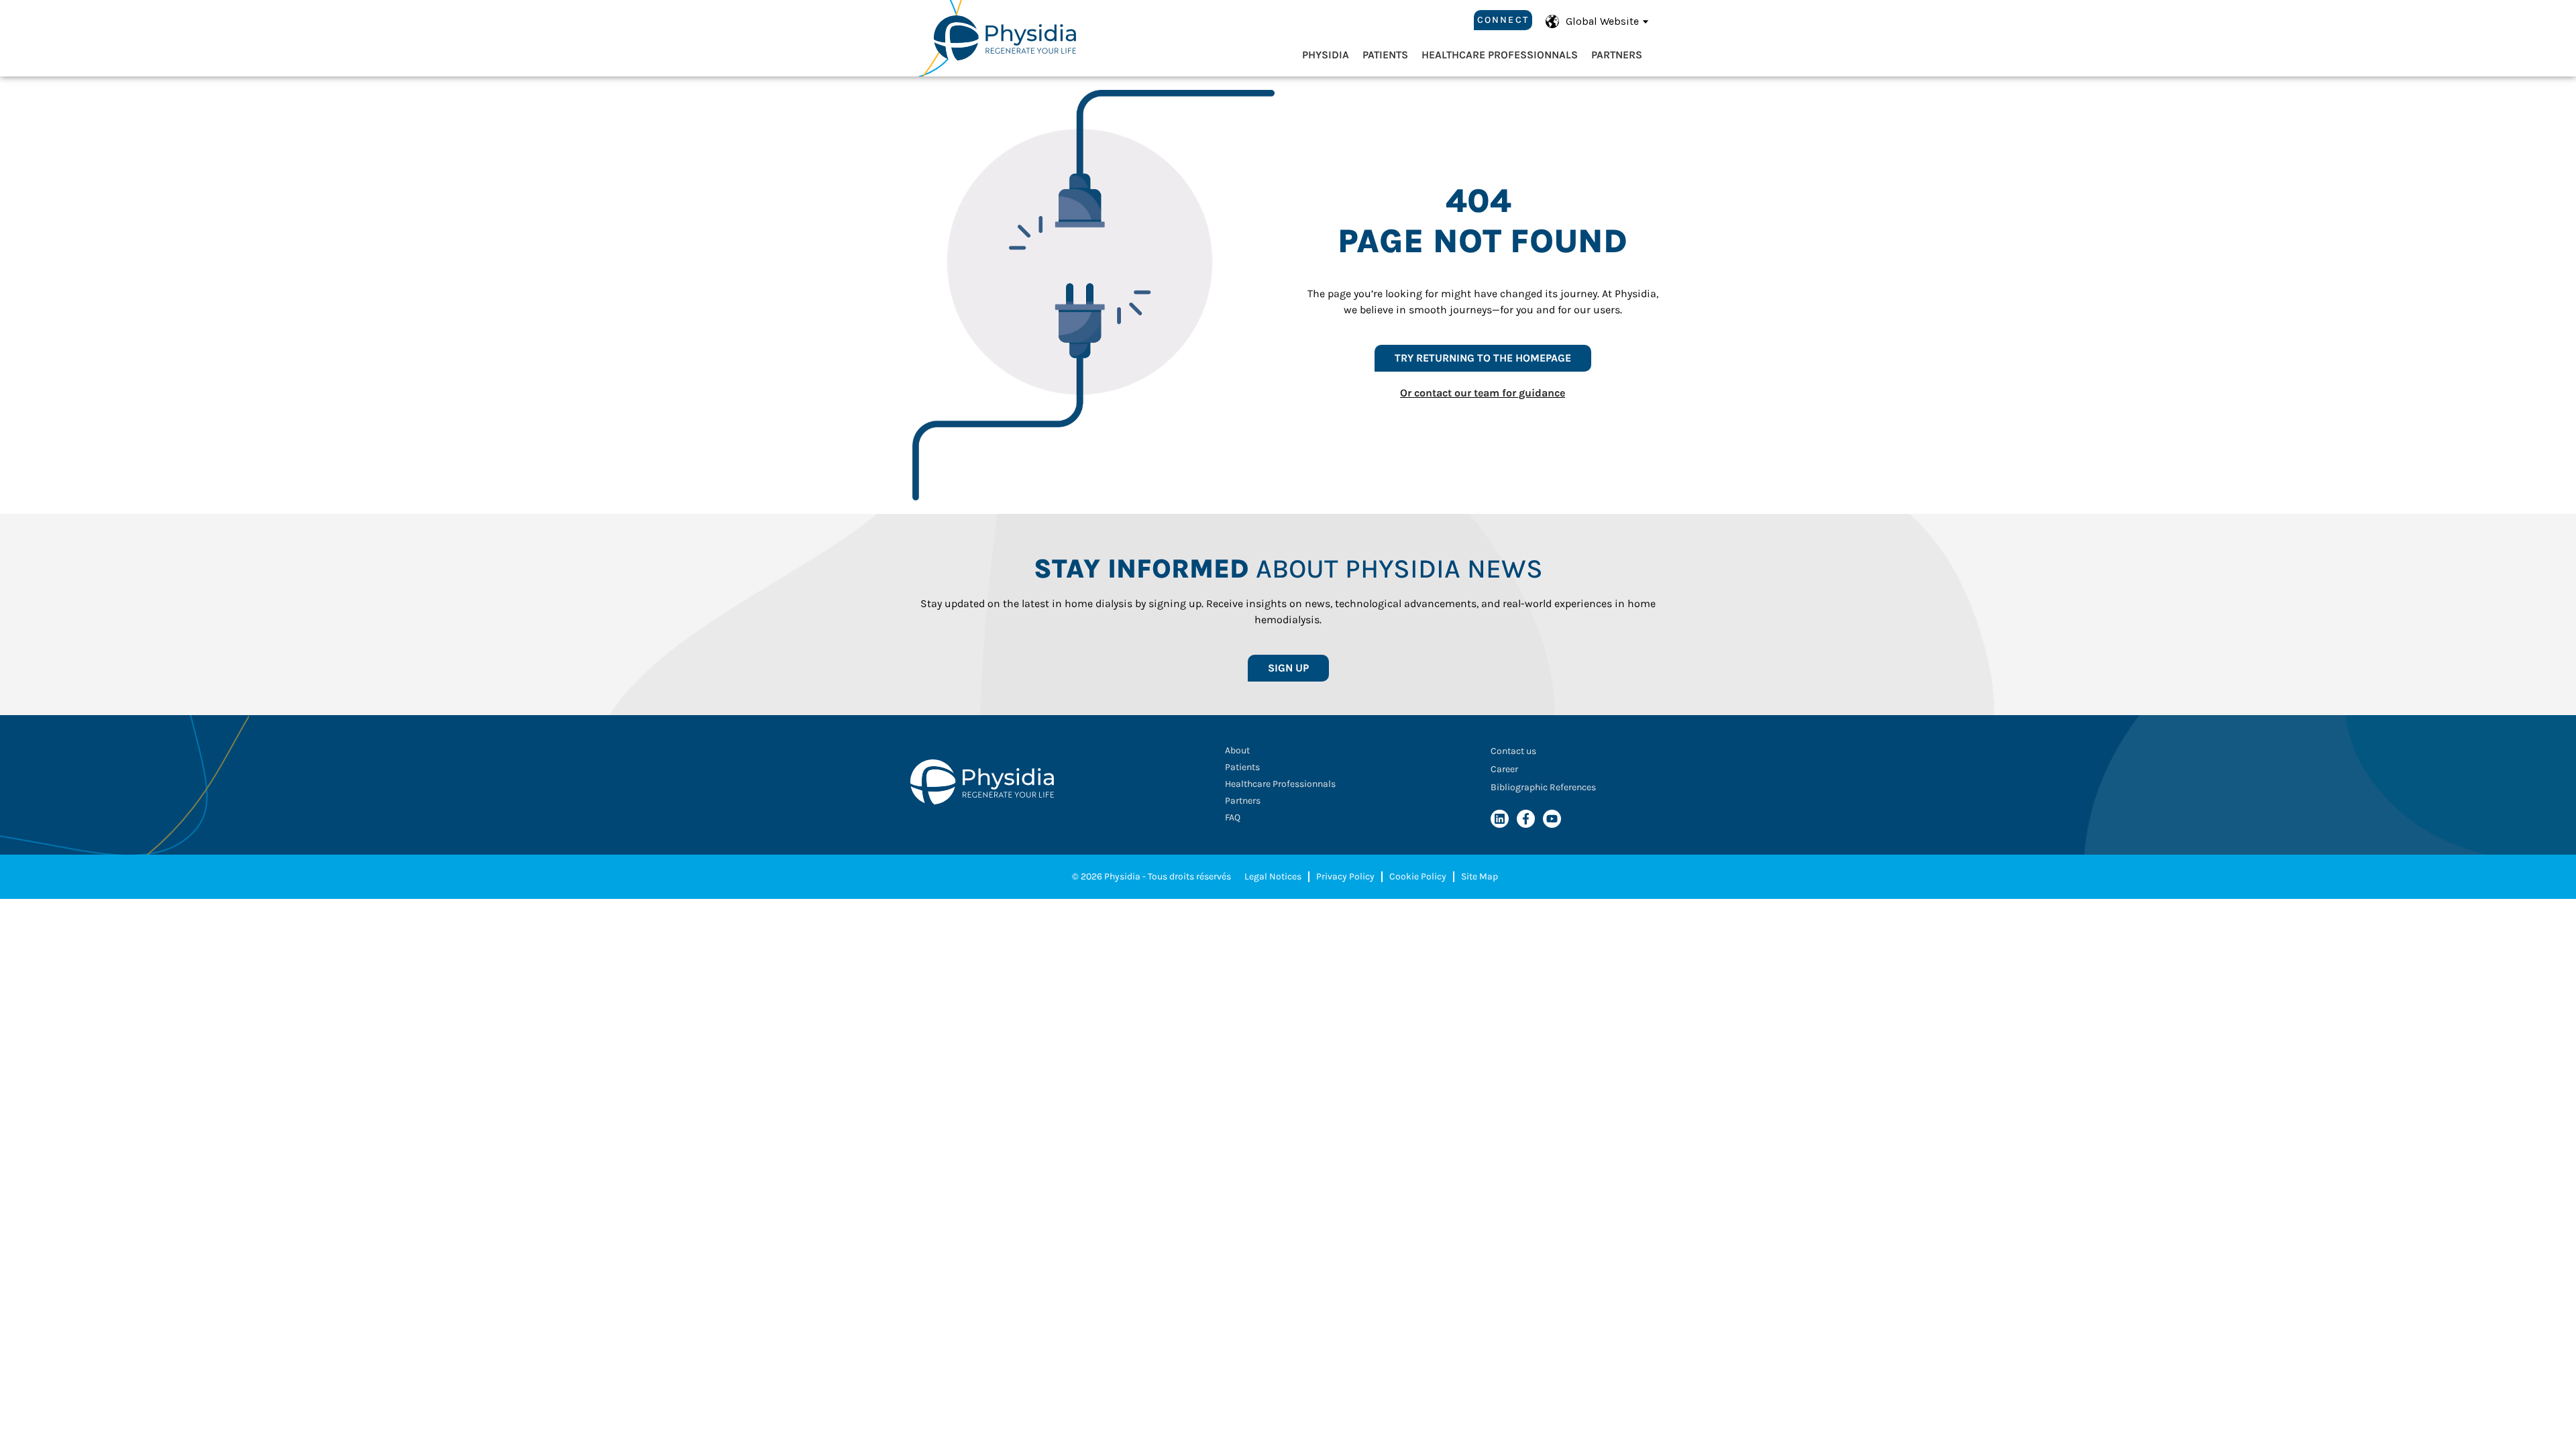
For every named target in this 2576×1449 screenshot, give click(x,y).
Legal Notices (1273, 876)
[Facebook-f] (1526, 819)
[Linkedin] (1500, 819)
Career (1504, 769)
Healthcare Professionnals (1500, 55)
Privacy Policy (1345, 876)
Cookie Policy (1418, 876)
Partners (1617, 55)
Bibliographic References (1543, 787)
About (1237, 750)
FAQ (1233, 817)
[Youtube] (1552, 819)
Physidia (1326, 55)
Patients (1385, 55)
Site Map (1480, 876)
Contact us (1513, 751)
